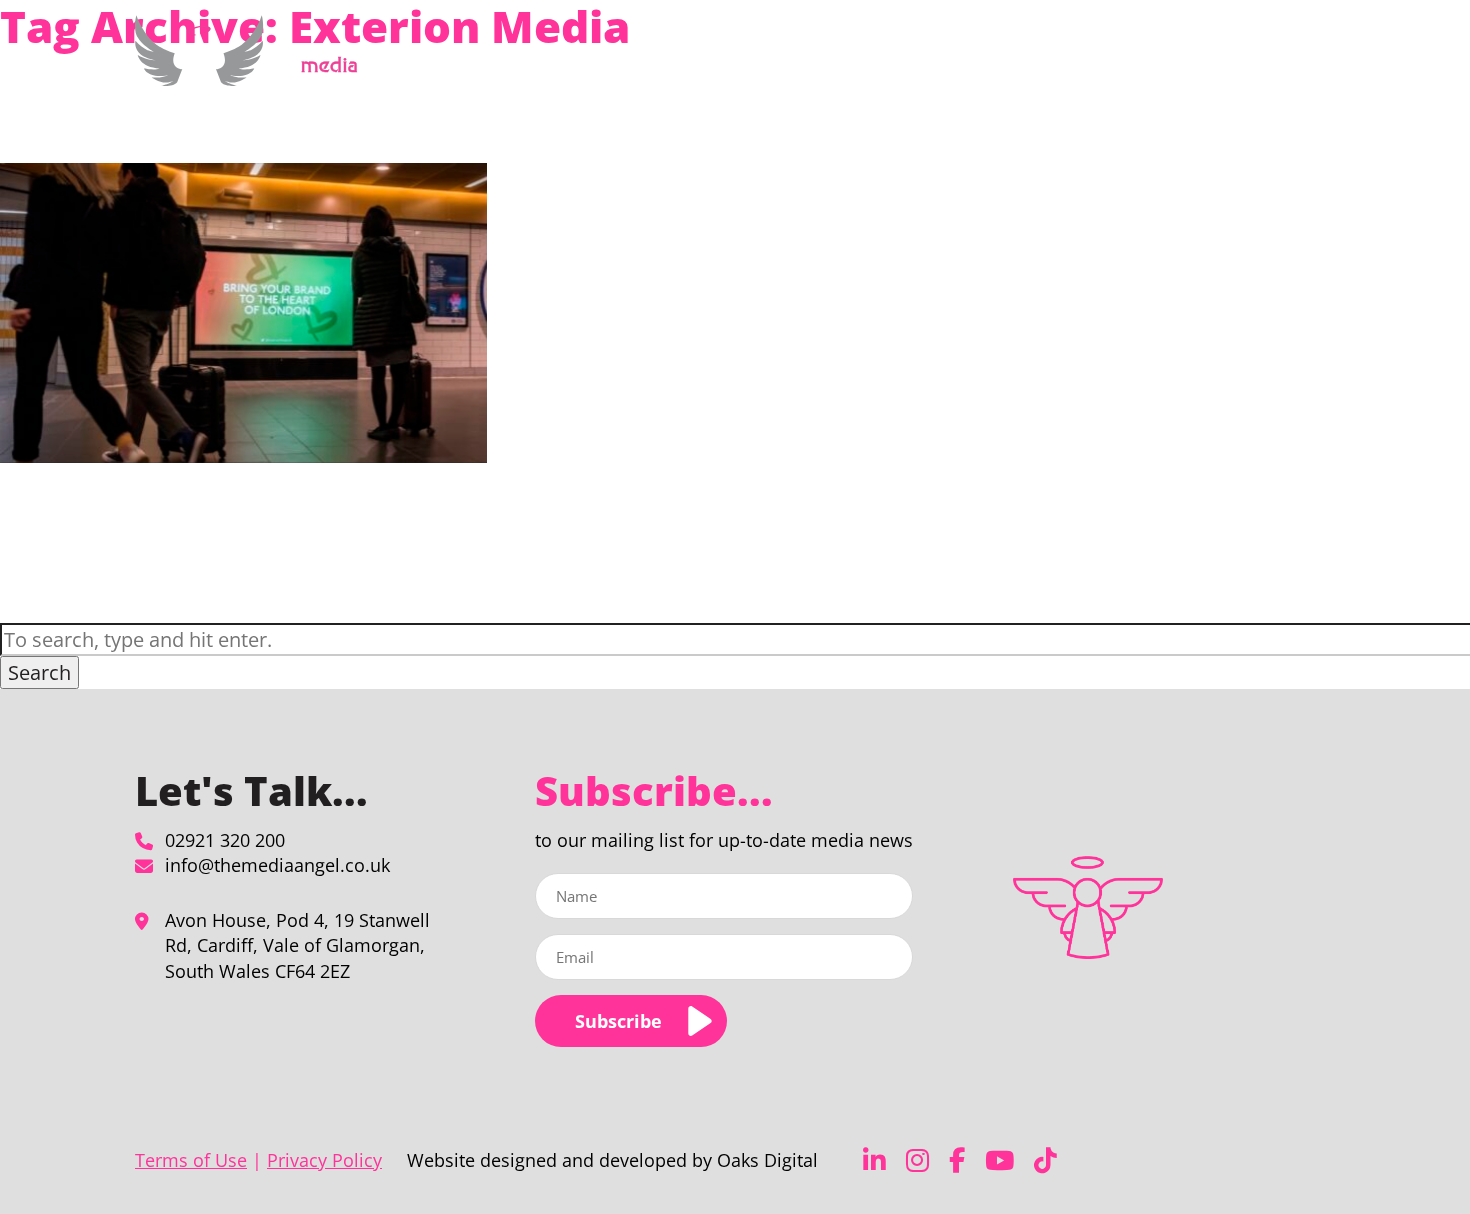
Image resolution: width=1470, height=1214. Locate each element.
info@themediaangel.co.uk (277, 865)
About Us (1008, 63)
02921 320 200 (225, 840)
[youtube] (999, 1160)
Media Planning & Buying (851, 63)
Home (727, 63)
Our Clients (1119, 63)
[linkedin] (874, 1160)
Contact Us (1262, 63)
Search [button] (39, 672)
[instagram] (917, 1160)
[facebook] (957, 1160)
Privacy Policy (324, 1160)
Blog (1191, 63)
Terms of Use (191, 1160)
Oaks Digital (767, 1160)
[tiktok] (1045, 1160)
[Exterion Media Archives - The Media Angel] (253, 74)
